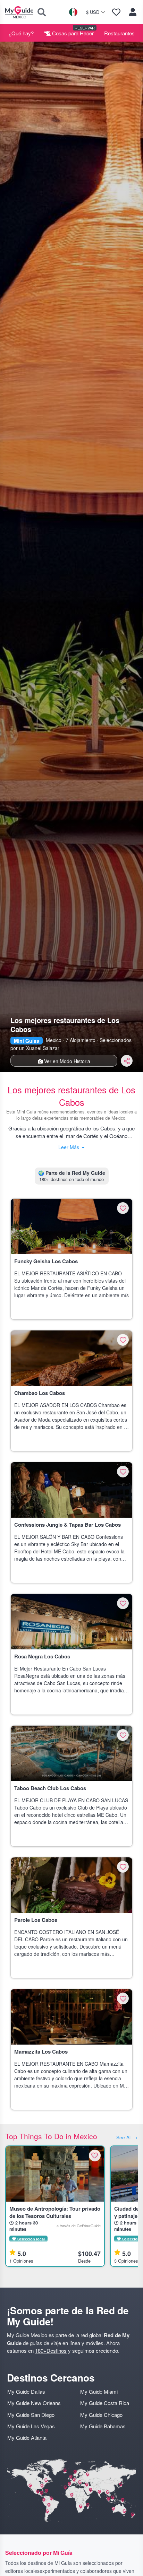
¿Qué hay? (21, 33)
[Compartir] (127, 1061)
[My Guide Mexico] (19, 12)
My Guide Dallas (26, 2391)
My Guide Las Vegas (31, 2426)
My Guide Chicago (101, 2415)
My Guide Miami (99, 2391)
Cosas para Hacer (72, 33)
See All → (127, 2137)
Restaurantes (119, 33)
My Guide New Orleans (34, 2403)
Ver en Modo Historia (66, 1061)
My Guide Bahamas (103, 2426)
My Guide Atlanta (27, 2438)
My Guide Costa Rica (105, 2403)
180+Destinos (51, 2351)
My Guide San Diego (31, 2415)
